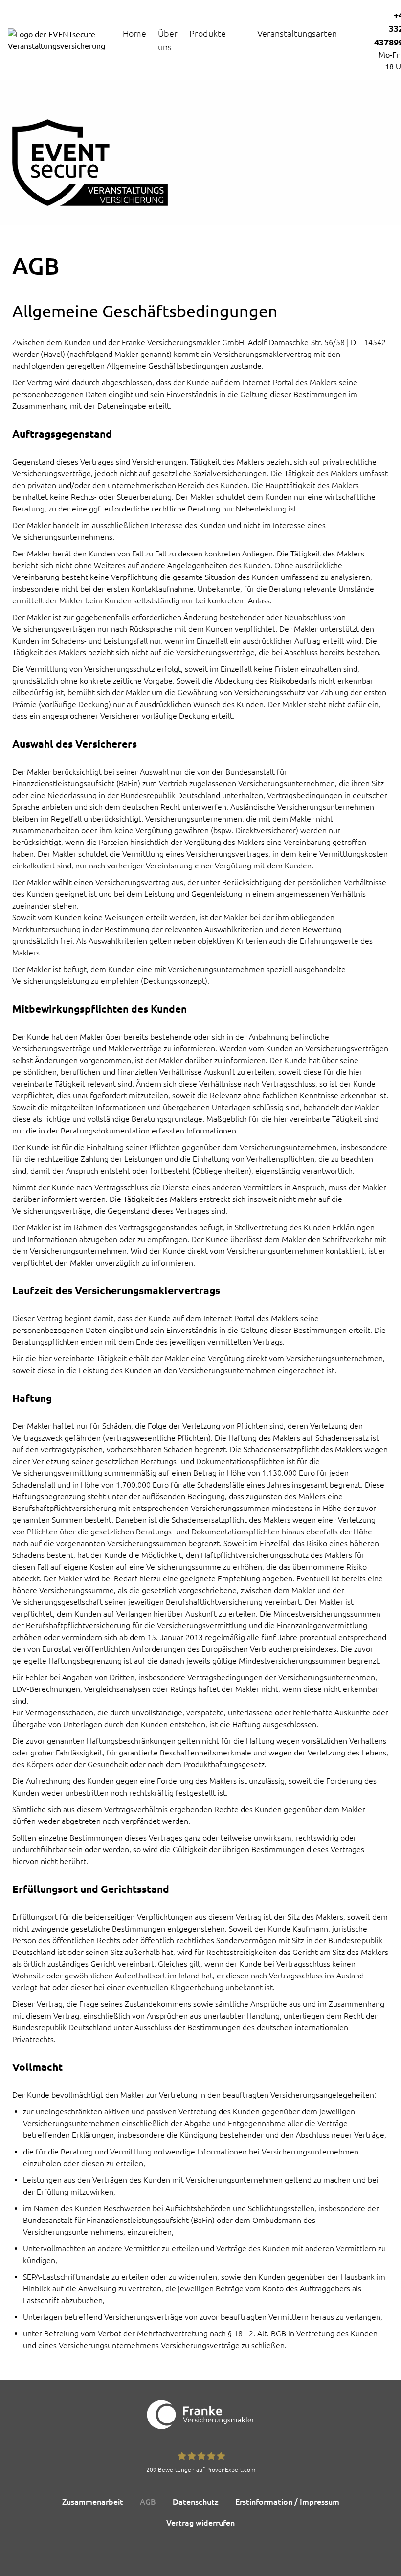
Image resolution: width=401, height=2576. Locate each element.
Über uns (168, 40)
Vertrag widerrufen (200, 2523)
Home (134, 33)
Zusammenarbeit (93, 2502)
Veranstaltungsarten (297, 33)
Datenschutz (196, 2502)
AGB (148, 2502)
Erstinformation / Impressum (287, 2502)
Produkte (208, 33)
